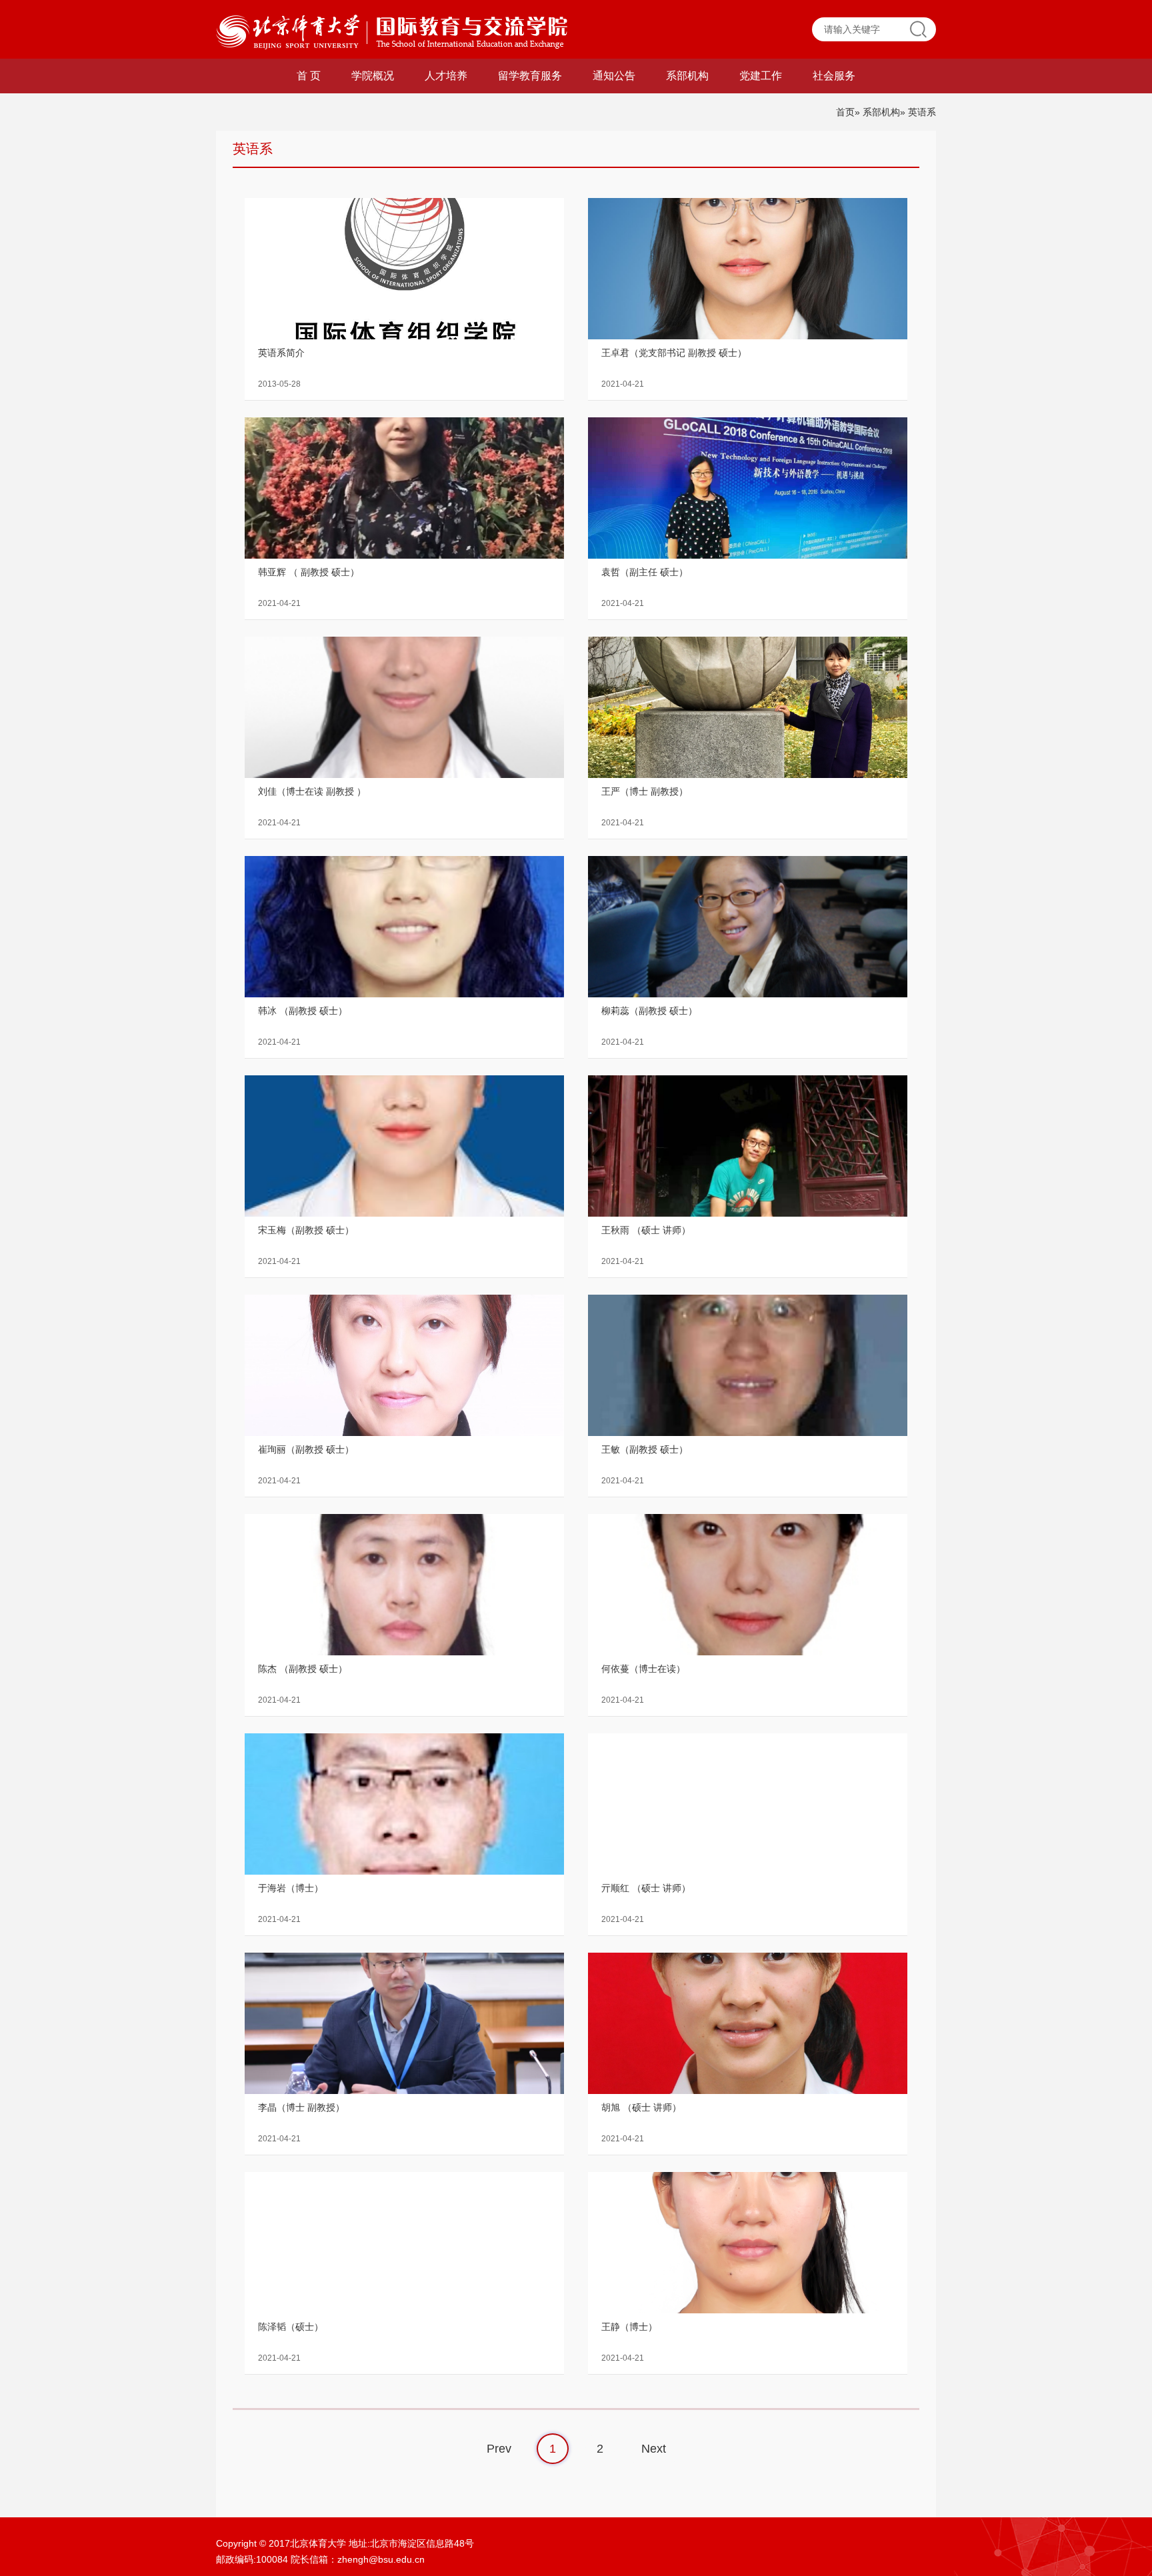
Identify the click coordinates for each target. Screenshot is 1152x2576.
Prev (499, 2449)
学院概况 (373, 76)
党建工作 (761, 76)
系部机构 (687, 76)
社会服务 (834, 76)
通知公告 (614, 76)
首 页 (309, 76)
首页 (845, 112)
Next (654, 2449)
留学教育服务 (530, 76)
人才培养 (446, 76)
